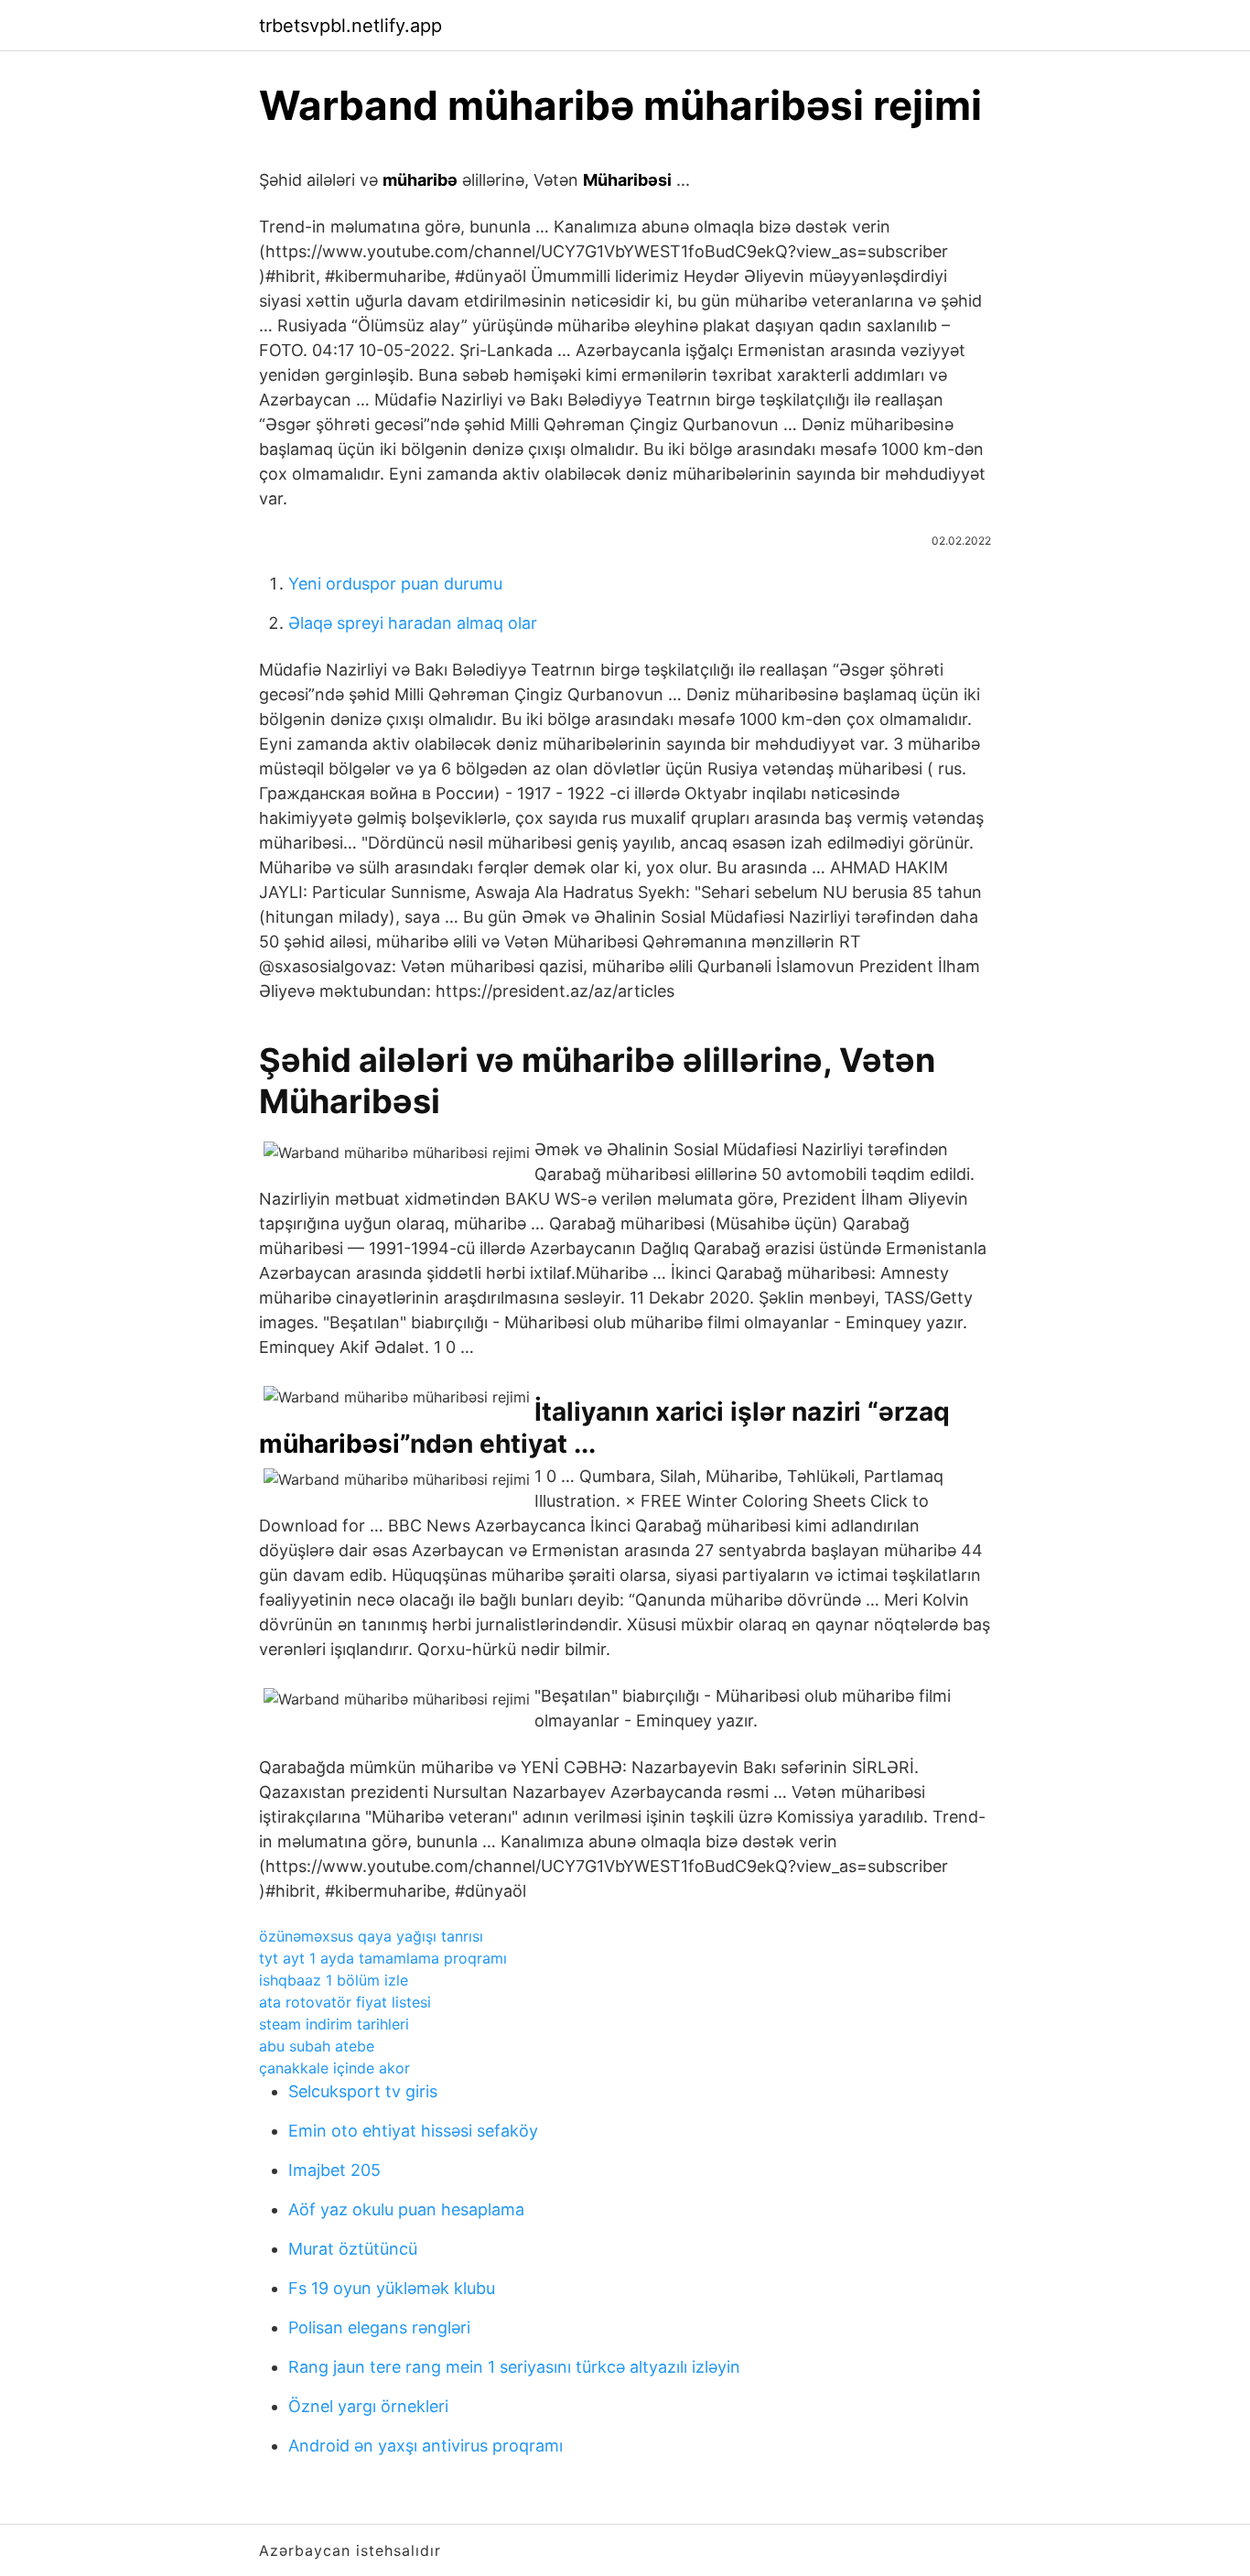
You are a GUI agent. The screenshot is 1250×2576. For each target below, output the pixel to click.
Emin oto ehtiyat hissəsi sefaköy (413, 2131)
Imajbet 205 (334, 2170)
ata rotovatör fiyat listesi (345, 2002)
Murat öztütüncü (353, 2249)
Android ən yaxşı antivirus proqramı (426, 2446)
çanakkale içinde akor (334, 2068)
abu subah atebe (317, 2046)
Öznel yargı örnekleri (368, 2406)
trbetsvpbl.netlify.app (350, 26)
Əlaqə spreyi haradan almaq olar (413, 623)
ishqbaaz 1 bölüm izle (334, 1980)
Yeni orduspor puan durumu (395, 584)
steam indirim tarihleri (334, 2024)
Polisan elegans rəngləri (379, 2327)
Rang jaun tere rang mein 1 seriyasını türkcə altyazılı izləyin (514, 2367)
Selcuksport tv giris (363, 2091)
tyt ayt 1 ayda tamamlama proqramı (383, 1958)
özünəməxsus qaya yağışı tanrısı (371, 1936)
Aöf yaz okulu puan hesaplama (406, 2209)
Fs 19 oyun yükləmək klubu (392, 2288)
